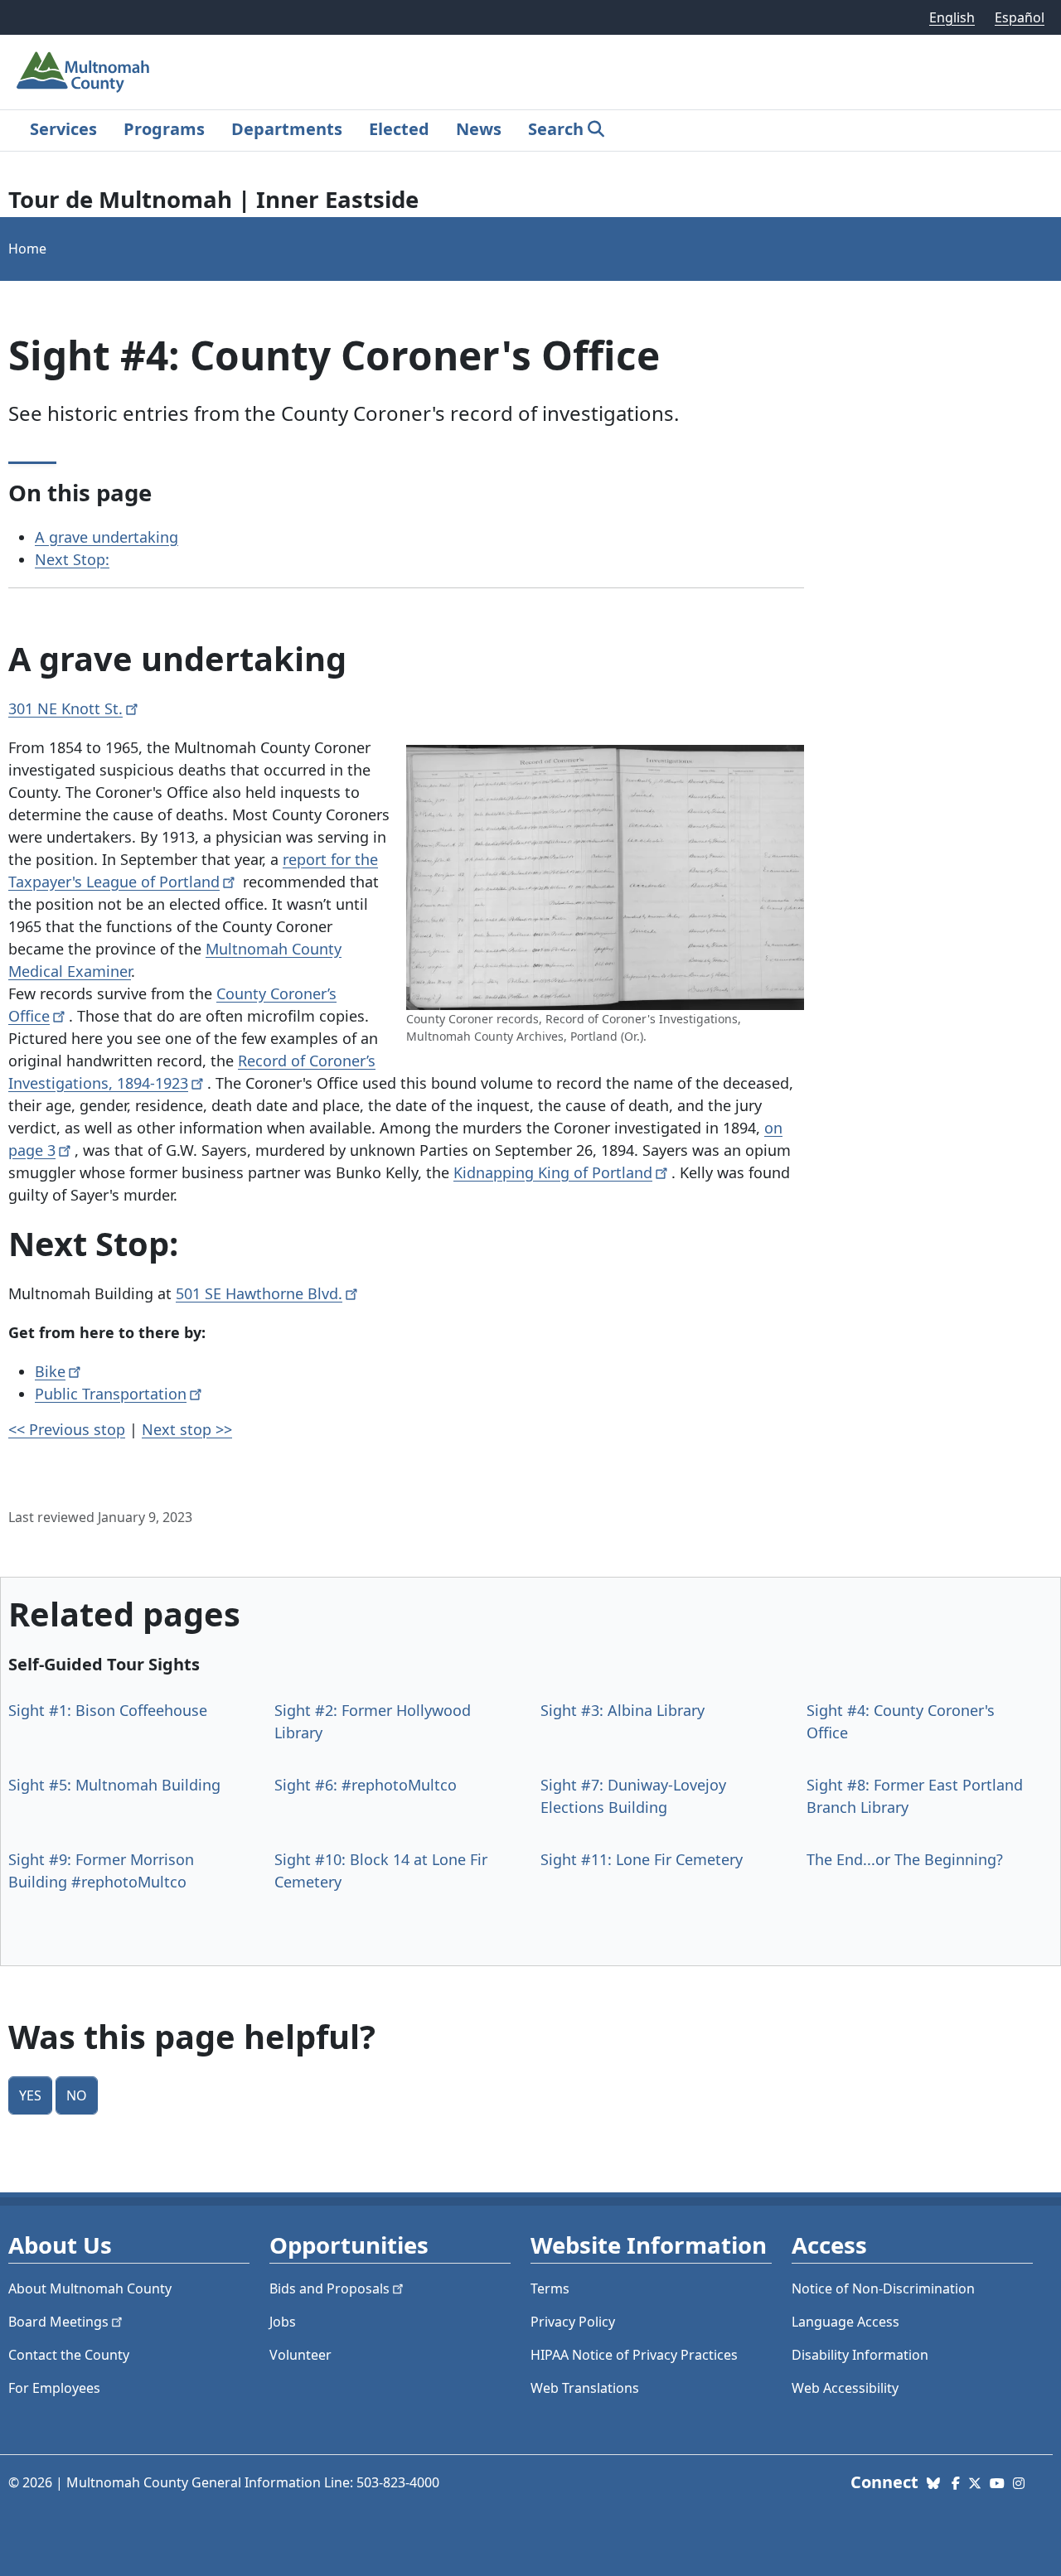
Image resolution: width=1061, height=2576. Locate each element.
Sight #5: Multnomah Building (114, 1785)
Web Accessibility (845, 2388)
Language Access (845, 2322)
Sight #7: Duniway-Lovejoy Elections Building (633, 1796)
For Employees (54, 2388)
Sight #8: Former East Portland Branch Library (915, 1796)
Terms (550, 2288)
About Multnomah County (90, 2288)
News (479, 129)
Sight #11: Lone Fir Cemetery (642, 1859)
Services (63, 129)
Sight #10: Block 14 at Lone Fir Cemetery (381, 1870)
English (952, 17)
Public (111, 1394)
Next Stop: (72, 559)
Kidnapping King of (553, 1172)
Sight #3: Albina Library (623, 1710)
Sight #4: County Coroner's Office (901, 1721)
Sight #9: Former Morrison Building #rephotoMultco (101, 1870)
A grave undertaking (107, 537)
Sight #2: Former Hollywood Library (373, 1721)
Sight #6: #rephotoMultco (366, 1785)
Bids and (329, 2288)
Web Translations (585, 2388)
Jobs (283, 2322)
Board (58, 2322)
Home (27, 249)
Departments (287, 129)
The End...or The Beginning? (905, 1859)
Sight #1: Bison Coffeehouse (108, 1710)
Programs (164, 129)
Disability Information (860, 2355)
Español (1020, 17)
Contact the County (69, 2355)
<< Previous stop (67, 1429)
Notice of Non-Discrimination (883, 2288)
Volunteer (300, 2355)
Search (556, 129)
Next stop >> (187, 1429)
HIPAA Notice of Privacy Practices (634, 2355)
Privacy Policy (573, 2322)
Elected (399, 129)
